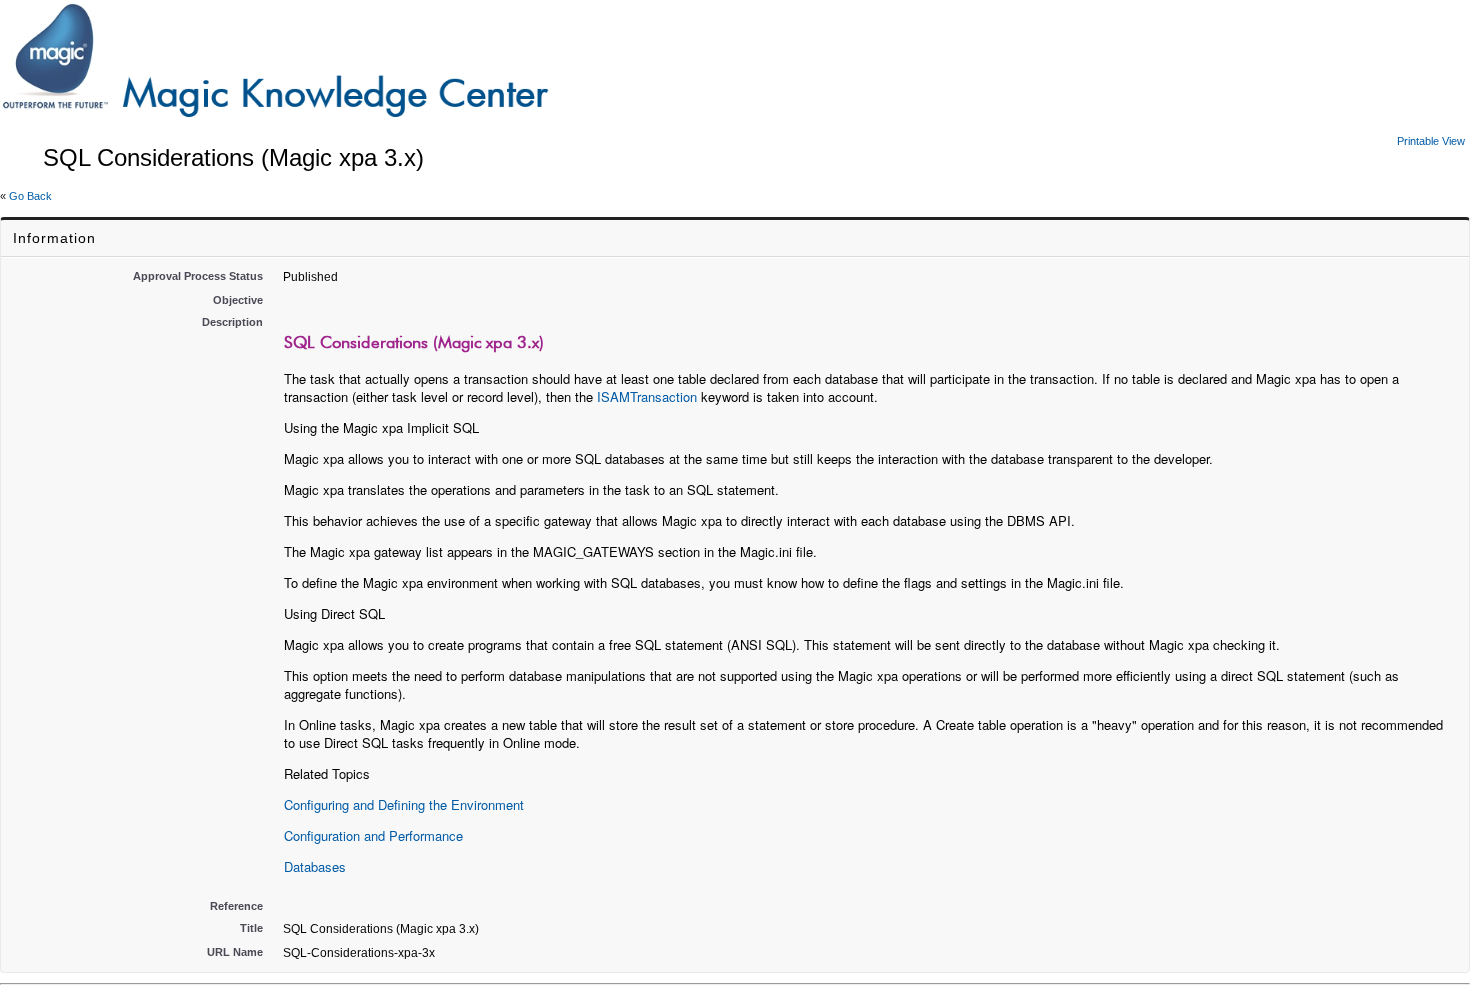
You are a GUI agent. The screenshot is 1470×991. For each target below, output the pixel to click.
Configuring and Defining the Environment (404, 804)
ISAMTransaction (647, 396)
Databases (315, 866)
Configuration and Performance (373, 835)
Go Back (30, 196)
